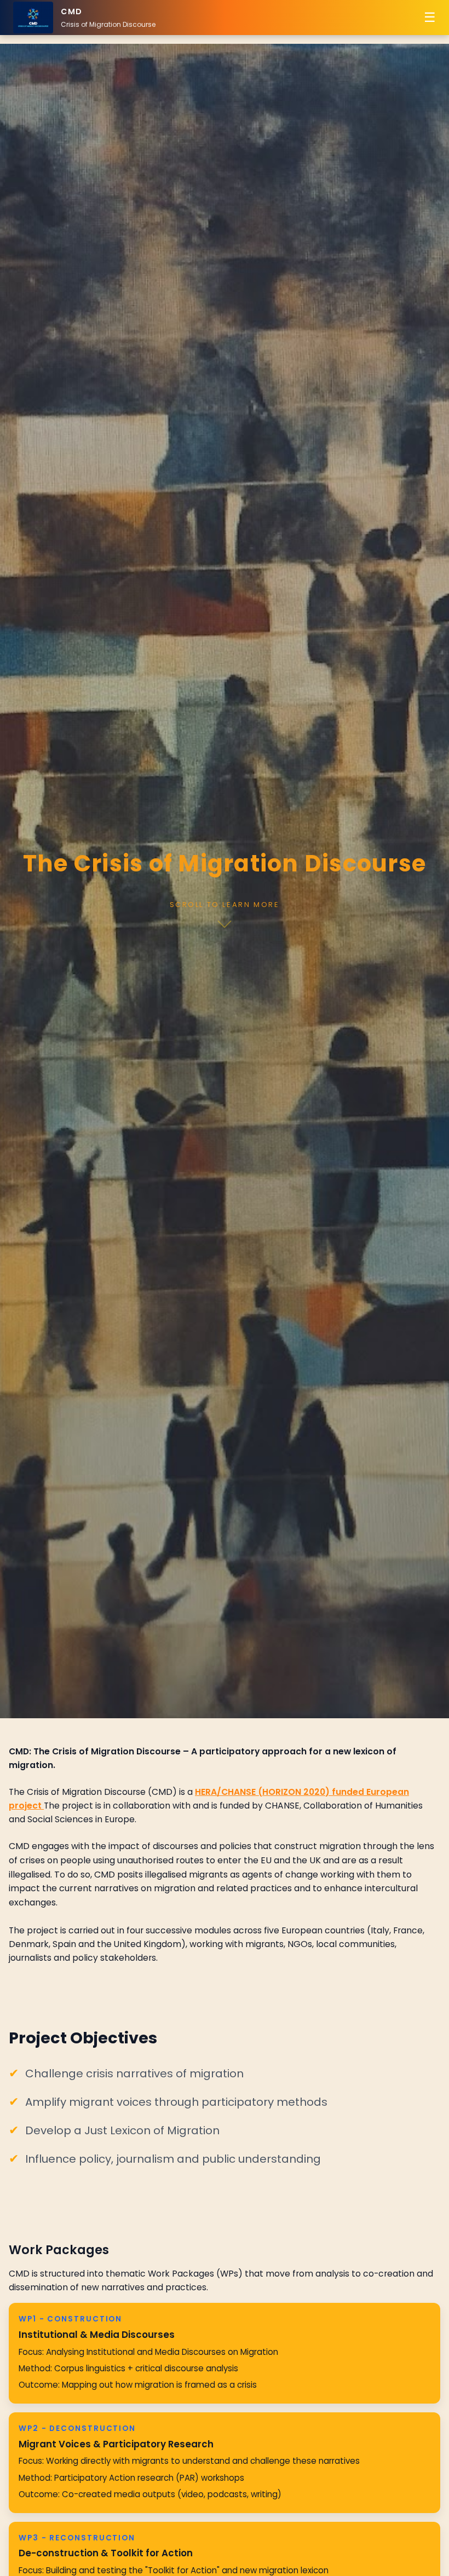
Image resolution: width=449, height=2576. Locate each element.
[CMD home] (33, 18)
